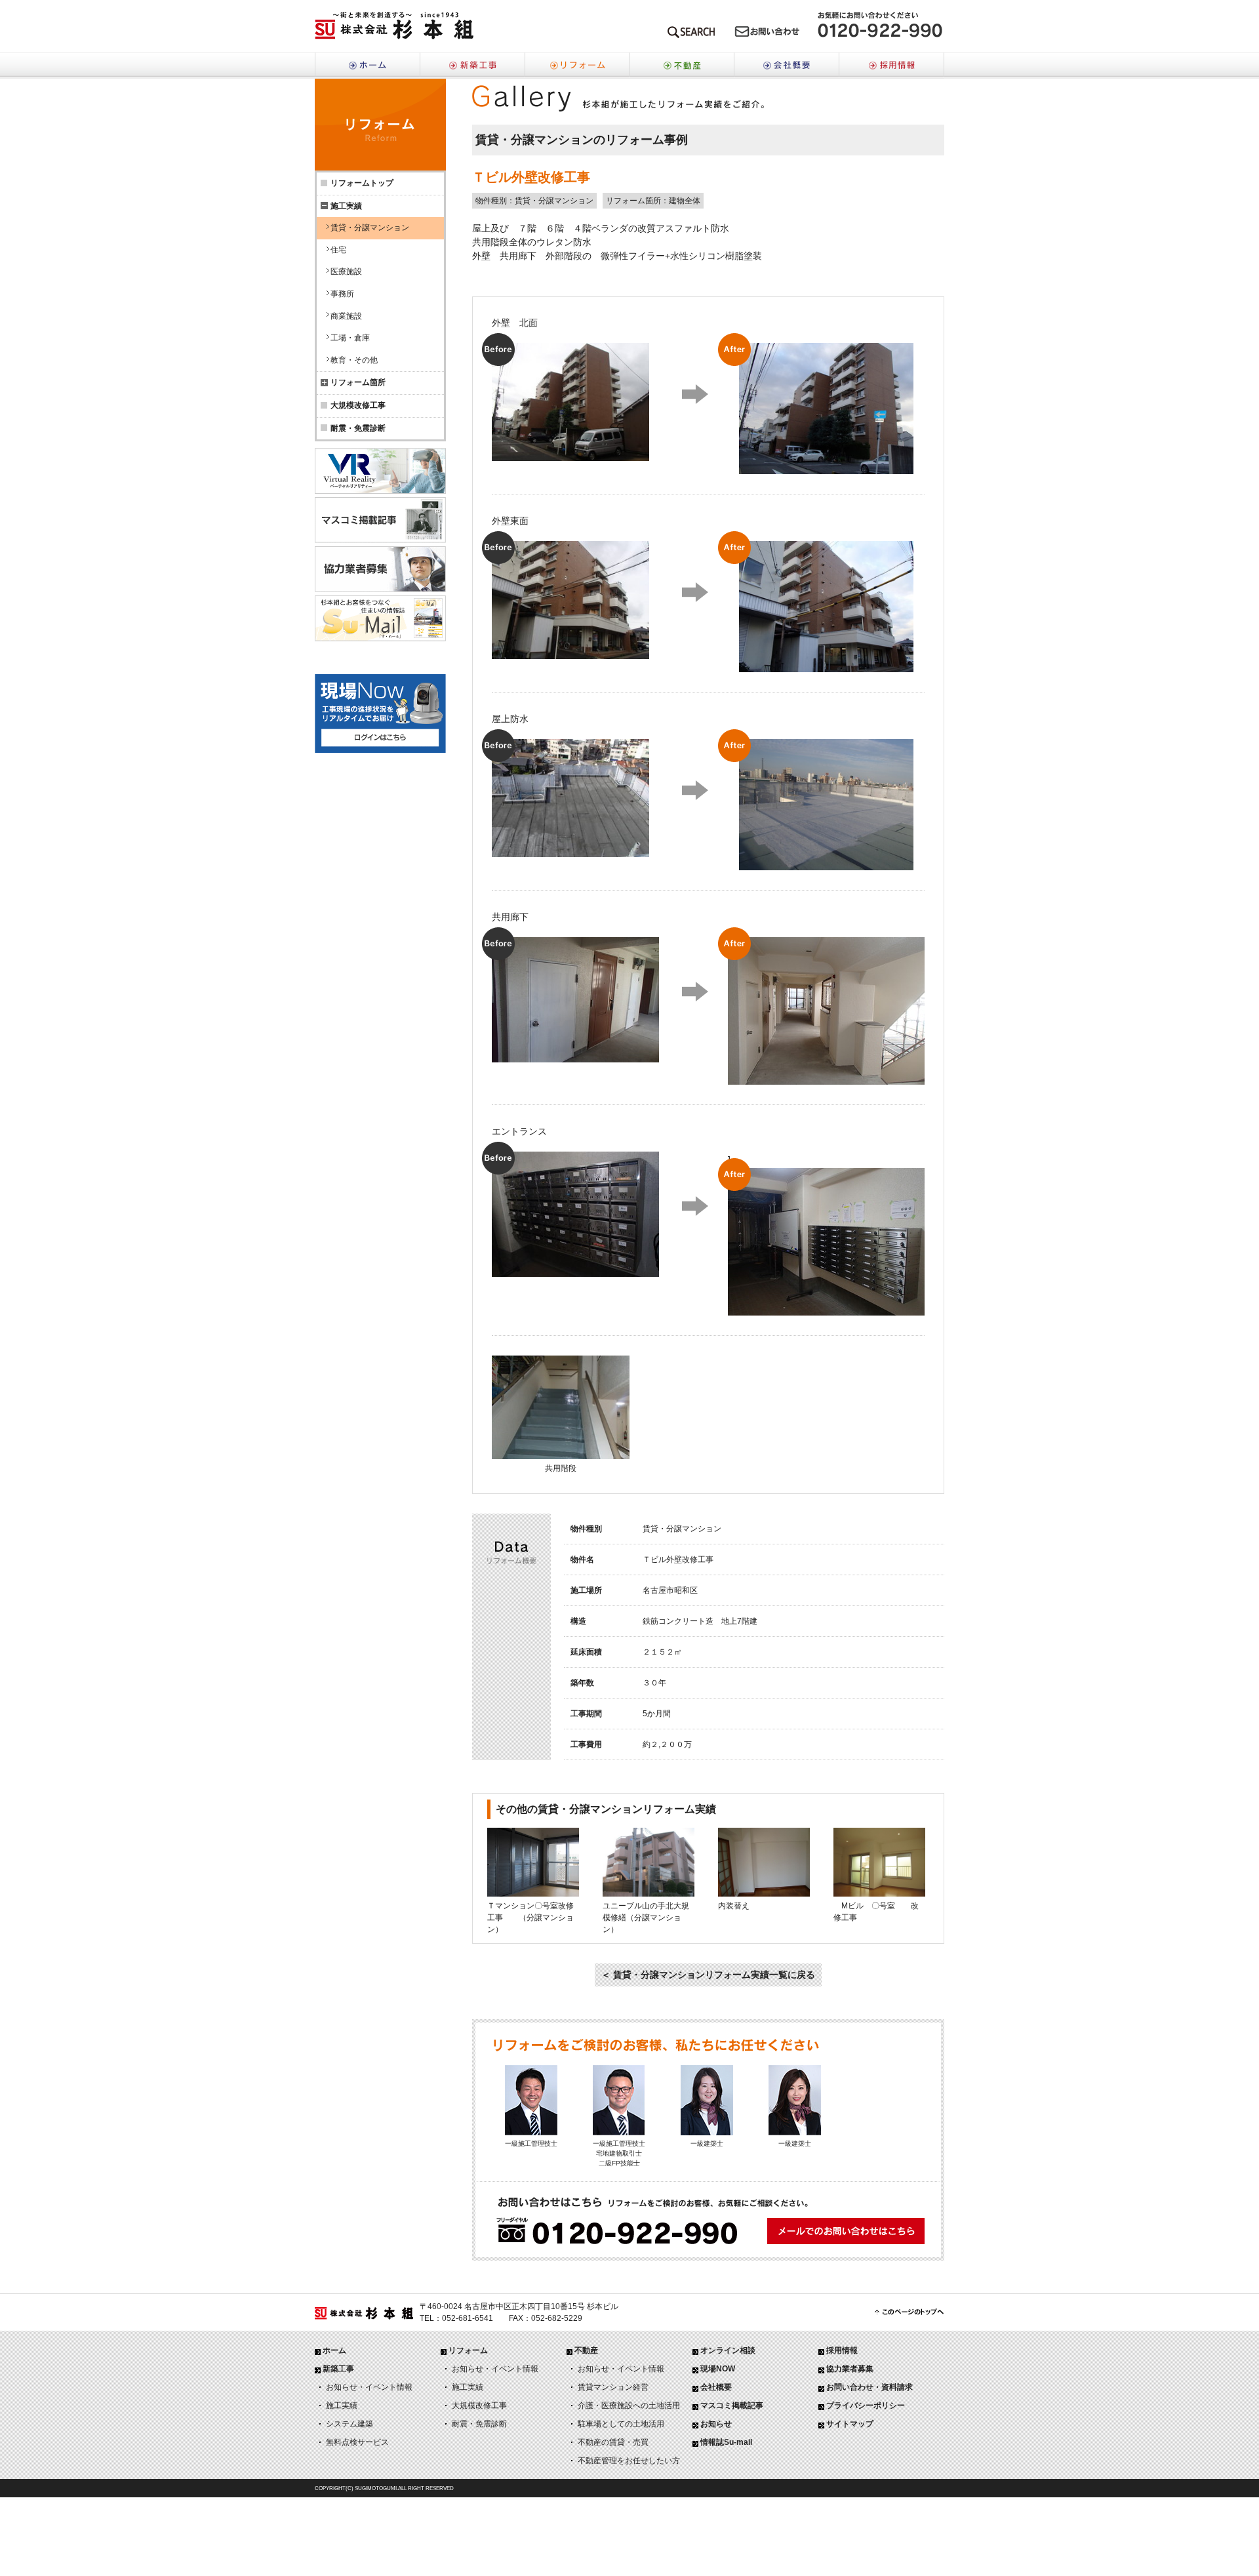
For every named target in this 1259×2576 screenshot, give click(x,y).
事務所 (342, 294)
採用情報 (892, 66)
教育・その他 (354, 360)
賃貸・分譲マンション (370, 228)
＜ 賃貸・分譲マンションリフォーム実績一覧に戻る (708, 1975)
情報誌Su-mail (726, 2442)
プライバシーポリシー (866, 2405)
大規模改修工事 (358, 405)
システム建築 (350, 2424)
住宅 (338, 250)
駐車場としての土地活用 (621, 2424)
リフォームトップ (362, 183)
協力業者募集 (850, 2369)
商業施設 (346, 316)
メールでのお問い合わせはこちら (767, 34)
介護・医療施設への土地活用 (629, 2405)
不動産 (682, 66)
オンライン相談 (728, 2350)
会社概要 (787, 66)
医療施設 (346, 272)
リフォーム (577, 66)
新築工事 (472, 66)
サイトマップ (850, 2424)
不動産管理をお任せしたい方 (629, 2461)
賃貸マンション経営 (613, 2387)
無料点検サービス (357, 2442)
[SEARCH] (691, 34)
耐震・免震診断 (358, 428)
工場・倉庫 (350, 338)
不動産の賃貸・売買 (613, 2442)
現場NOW (718, 2369)
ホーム (367, 66)
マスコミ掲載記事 (732, 2405)
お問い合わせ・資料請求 (869, 2387)
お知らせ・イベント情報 (369, 2387)
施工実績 (342, 2405)
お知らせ (716, 2424)
